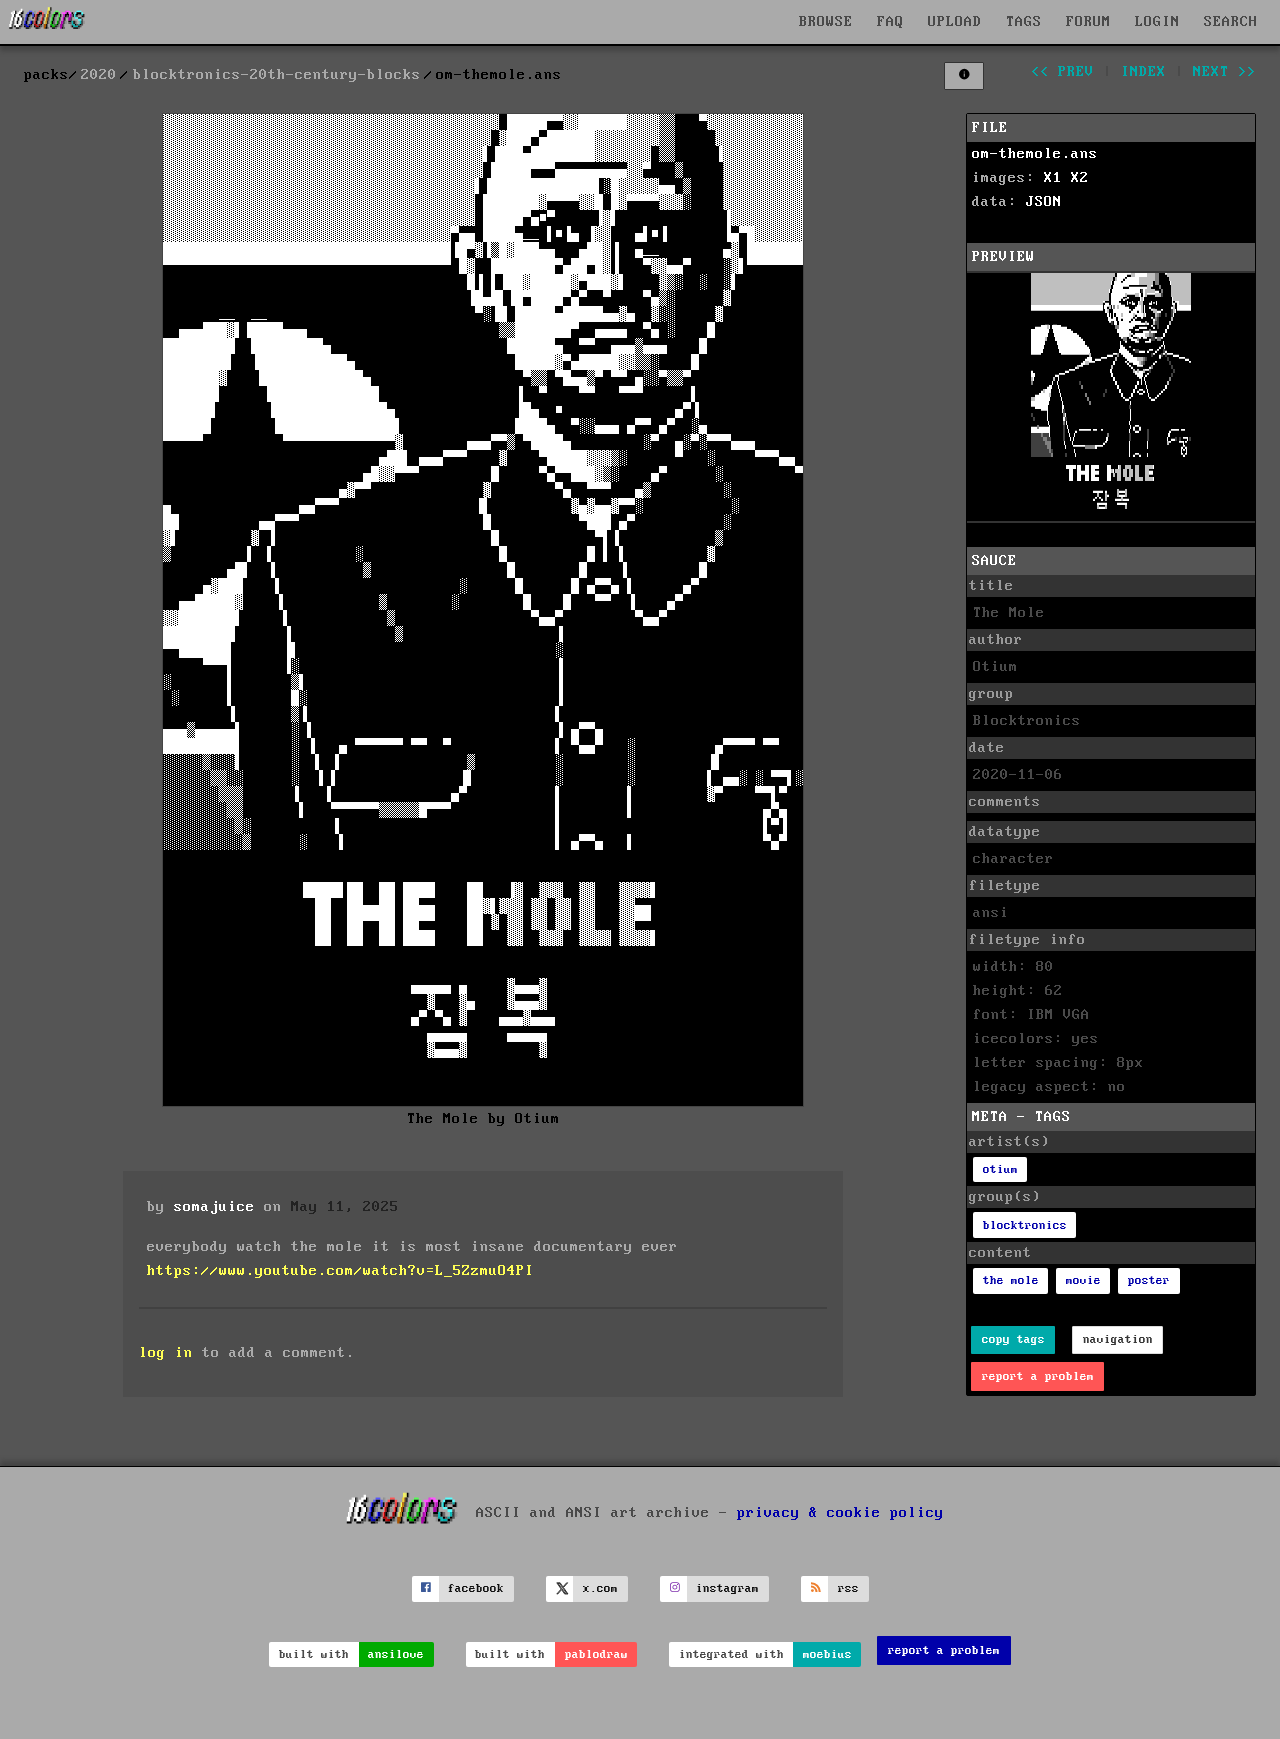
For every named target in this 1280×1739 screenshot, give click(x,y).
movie (1083, 1280)
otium (1000, 1169)
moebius (827, 1654)
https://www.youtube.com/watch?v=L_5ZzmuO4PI (340, 1271)
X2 (1080, 178)
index (1143, 72)
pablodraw (596, 1654)
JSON (1044, 202)
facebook (476, 1588)
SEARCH (1231, 22)
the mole (1011, 1280)
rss (848, 1588)
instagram (727, 1588)
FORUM (1088, 22)
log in (166, 1353)
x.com (600, 1588)
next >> (1224, 72)
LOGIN (1157, 22)
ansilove (396, 1654)
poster (1149, 1280)
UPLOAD (955, 22)
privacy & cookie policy (840, 1512)
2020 (99, 75)
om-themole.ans (1035, 154)
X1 (1053, 178)
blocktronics (1025, 1225)
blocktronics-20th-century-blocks (277, 75)
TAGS (1024, 22)
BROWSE (826, 22)
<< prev (1062, 72)
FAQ (890, 22)
